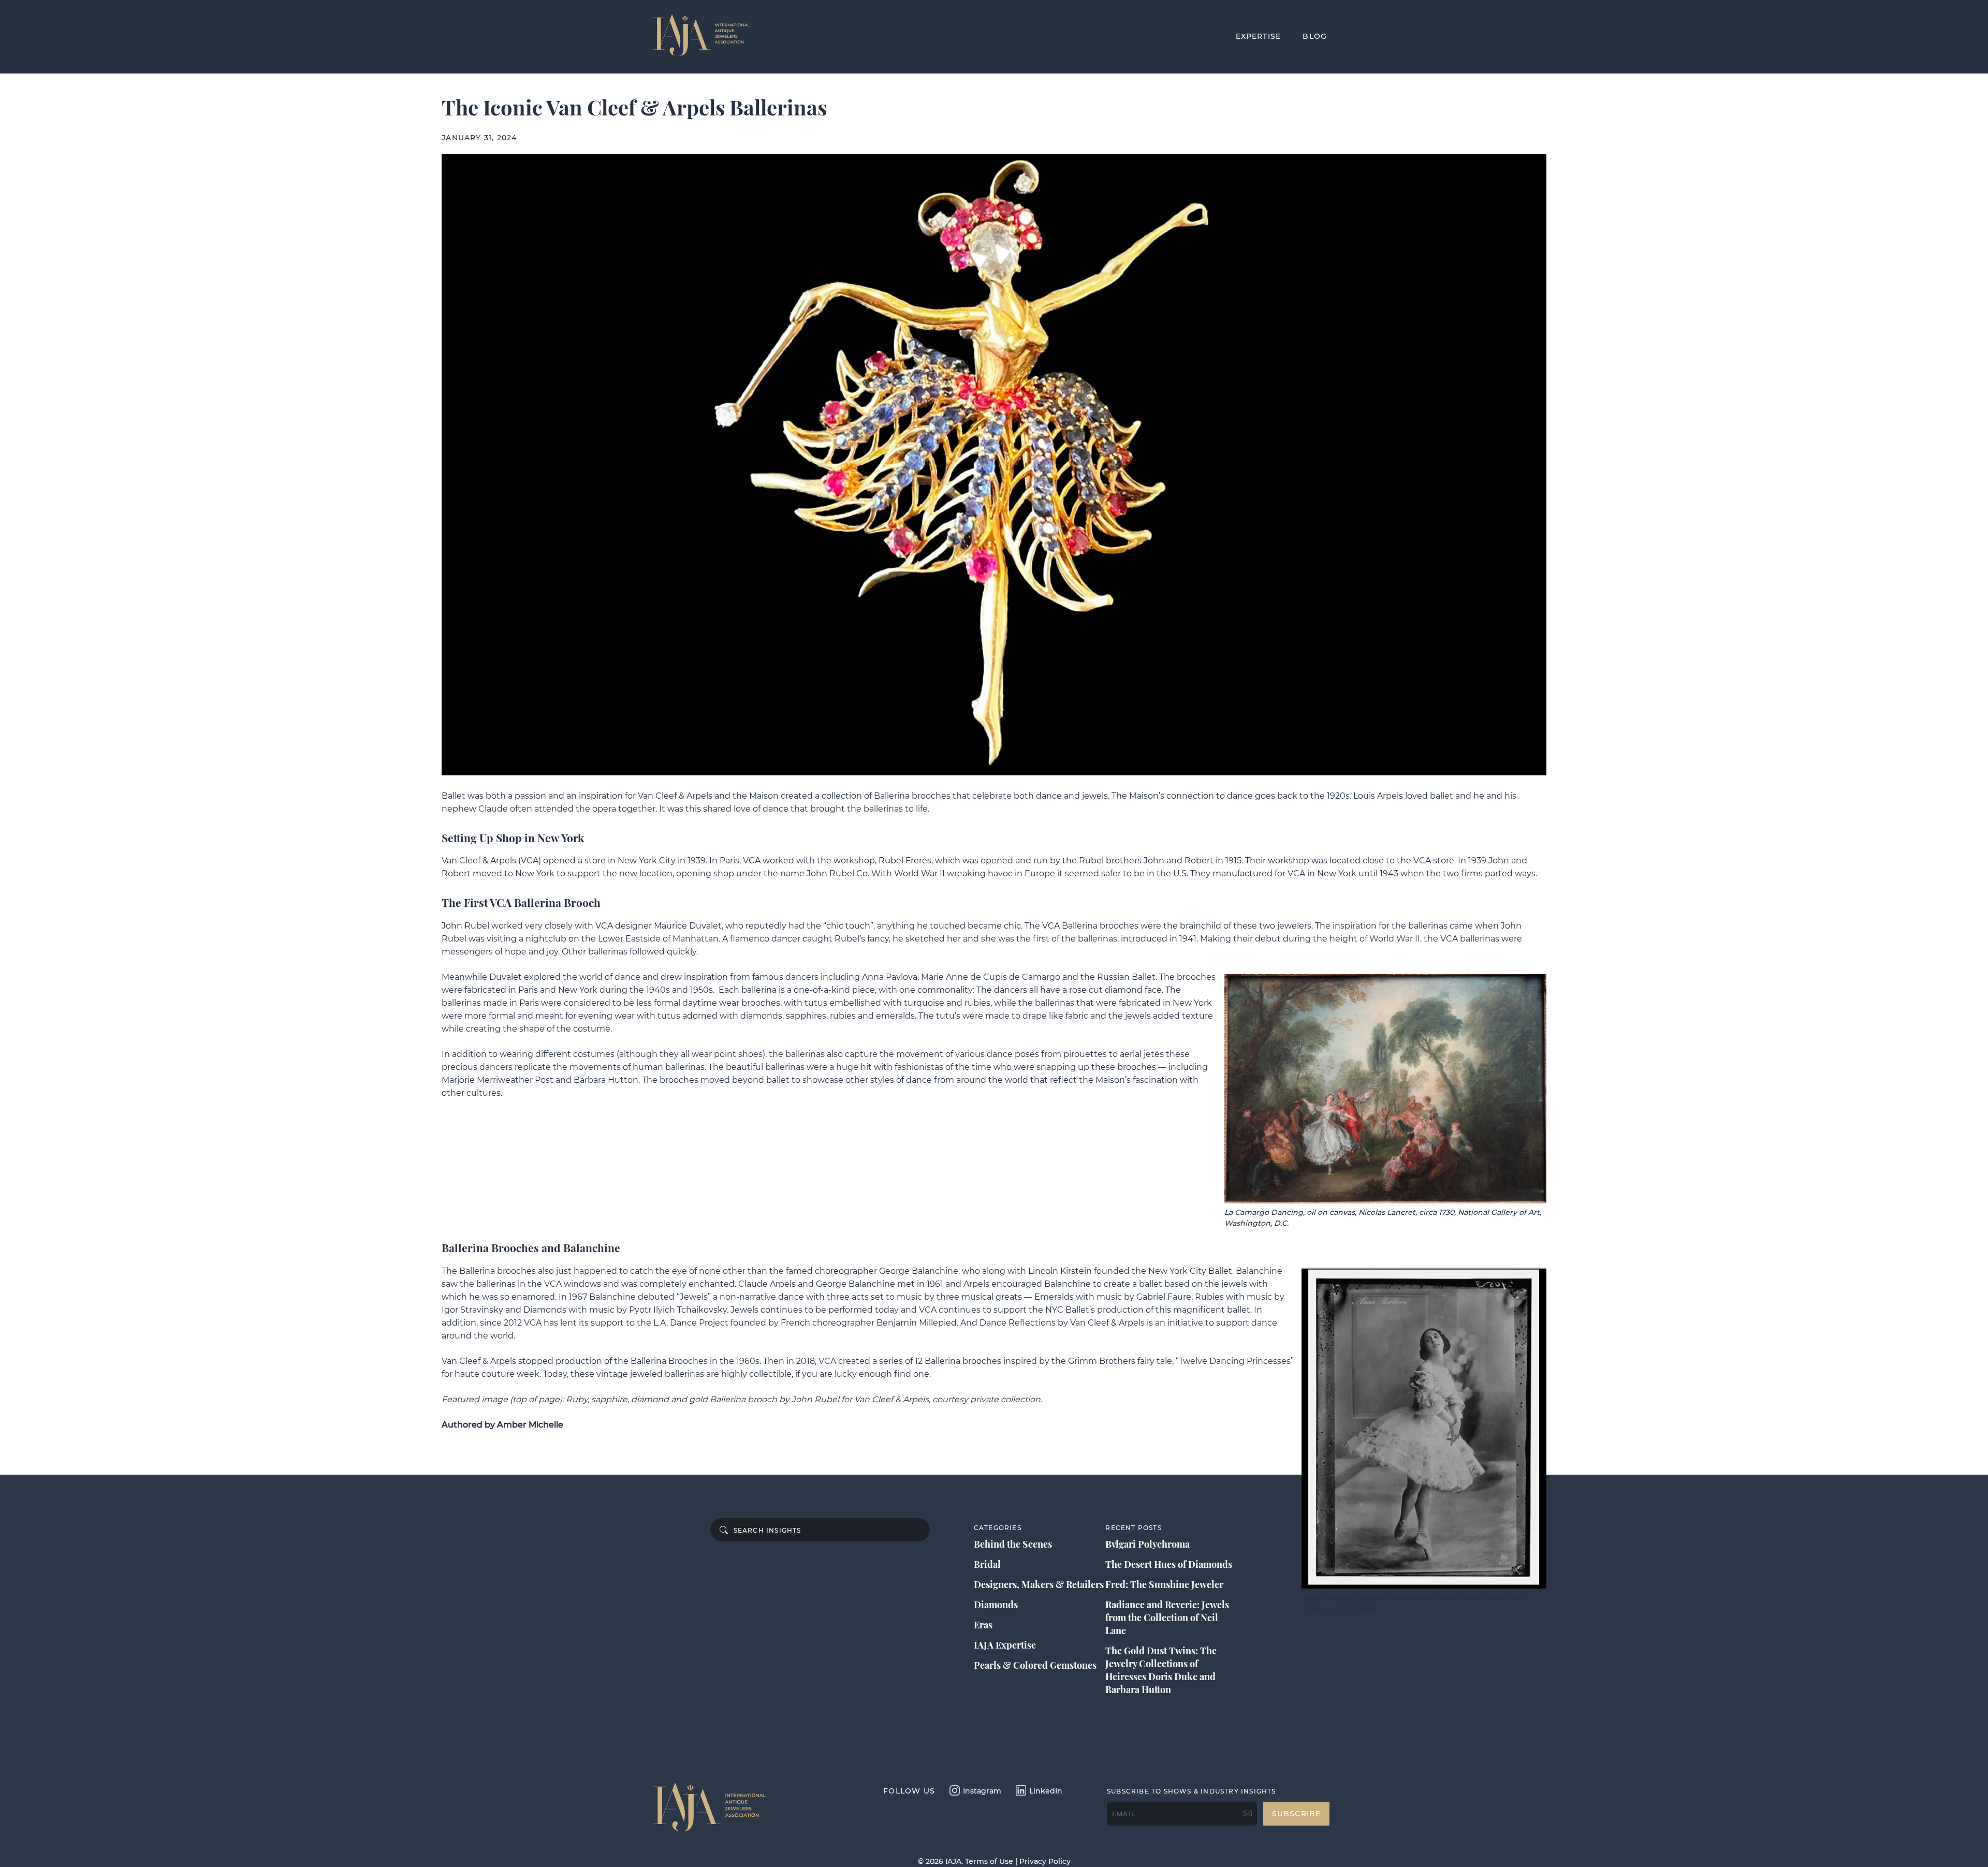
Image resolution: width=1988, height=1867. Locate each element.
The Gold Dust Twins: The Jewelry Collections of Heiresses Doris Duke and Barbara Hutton (1161, 1670)
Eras (983, 1625)
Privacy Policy (1045, 1861)
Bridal (987, 1564)
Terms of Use (989, 1861)
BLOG (1315, 36)
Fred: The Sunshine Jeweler (1164, 1584)
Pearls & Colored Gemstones (1035, 1665)
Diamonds (996, 1605)
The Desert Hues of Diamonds (1169, 1564)
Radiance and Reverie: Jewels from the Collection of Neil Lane (1167, 1618)
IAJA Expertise (1005, 1645)
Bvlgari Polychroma (1148, 1544)
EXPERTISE (1259, 36)
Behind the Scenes (1013, 1544)
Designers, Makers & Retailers (1039, 1584)
